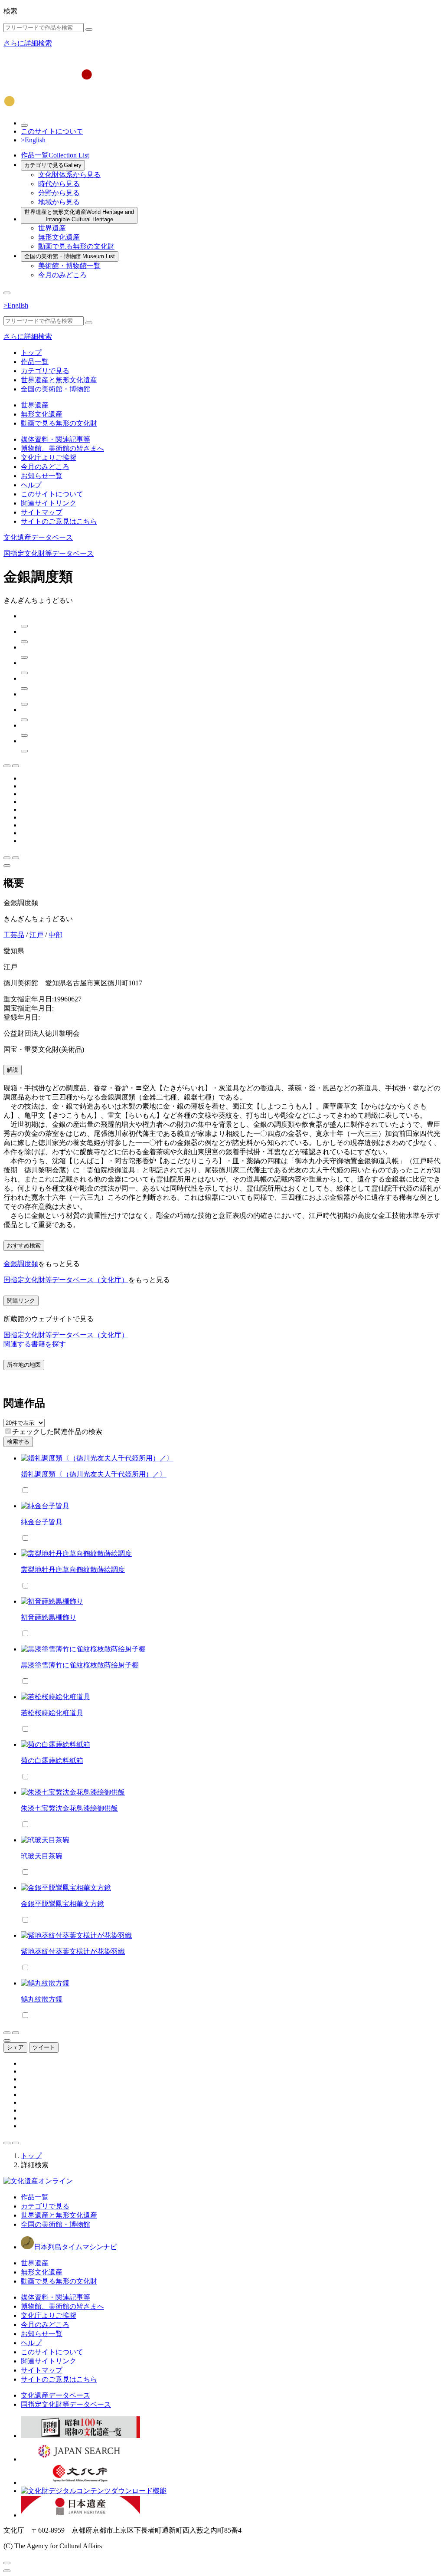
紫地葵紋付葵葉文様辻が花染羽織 (73, 1951)
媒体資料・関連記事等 (55, 439)
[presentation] (8, 1431)
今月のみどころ (62, 275)
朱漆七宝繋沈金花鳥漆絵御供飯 (69, 1808)
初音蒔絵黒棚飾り (49, 1617)
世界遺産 (52, 228)
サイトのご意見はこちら (59, 521)
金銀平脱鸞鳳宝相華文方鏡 (62, 1904)
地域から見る (59, 202)
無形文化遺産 (59, 237)
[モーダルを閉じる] (7, 2563)
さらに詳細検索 (28, 43)
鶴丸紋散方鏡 (42, 1999)
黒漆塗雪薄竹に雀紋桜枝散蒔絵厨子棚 (80, 1665)
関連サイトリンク (49, 503)
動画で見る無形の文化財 (76, 246)
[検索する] (89, 30)
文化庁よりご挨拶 (49, 458)
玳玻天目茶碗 (42, 1856)
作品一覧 (55, 155)
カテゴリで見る (53, 165)
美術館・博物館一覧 (69, 266)
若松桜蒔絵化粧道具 (52, 1713)
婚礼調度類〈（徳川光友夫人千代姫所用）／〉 (94, 1474)
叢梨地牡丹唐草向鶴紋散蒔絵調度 (73, 1570)
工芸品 (14, 935)
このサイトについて (52, 131)
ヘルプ (31, 485)
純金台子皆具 (42, 1522)
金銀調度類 (21, 1264)
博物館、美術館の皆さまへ (62, 448)
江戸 (36, 935)
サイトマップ (42, 512)
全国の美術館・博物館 (70, 256)
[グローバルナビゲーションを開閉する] (7, 293)
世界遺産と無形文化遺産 (79, 216)
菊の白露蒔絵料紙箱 (52, 1761)
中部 (55, 935)
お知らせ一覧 (42, 476)
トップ (31, 353)
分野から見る (59, 193)
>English (33, 140)
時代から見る (59, 184)
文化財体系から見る (69, 175)
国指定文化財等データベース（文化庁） (66, 1280)
